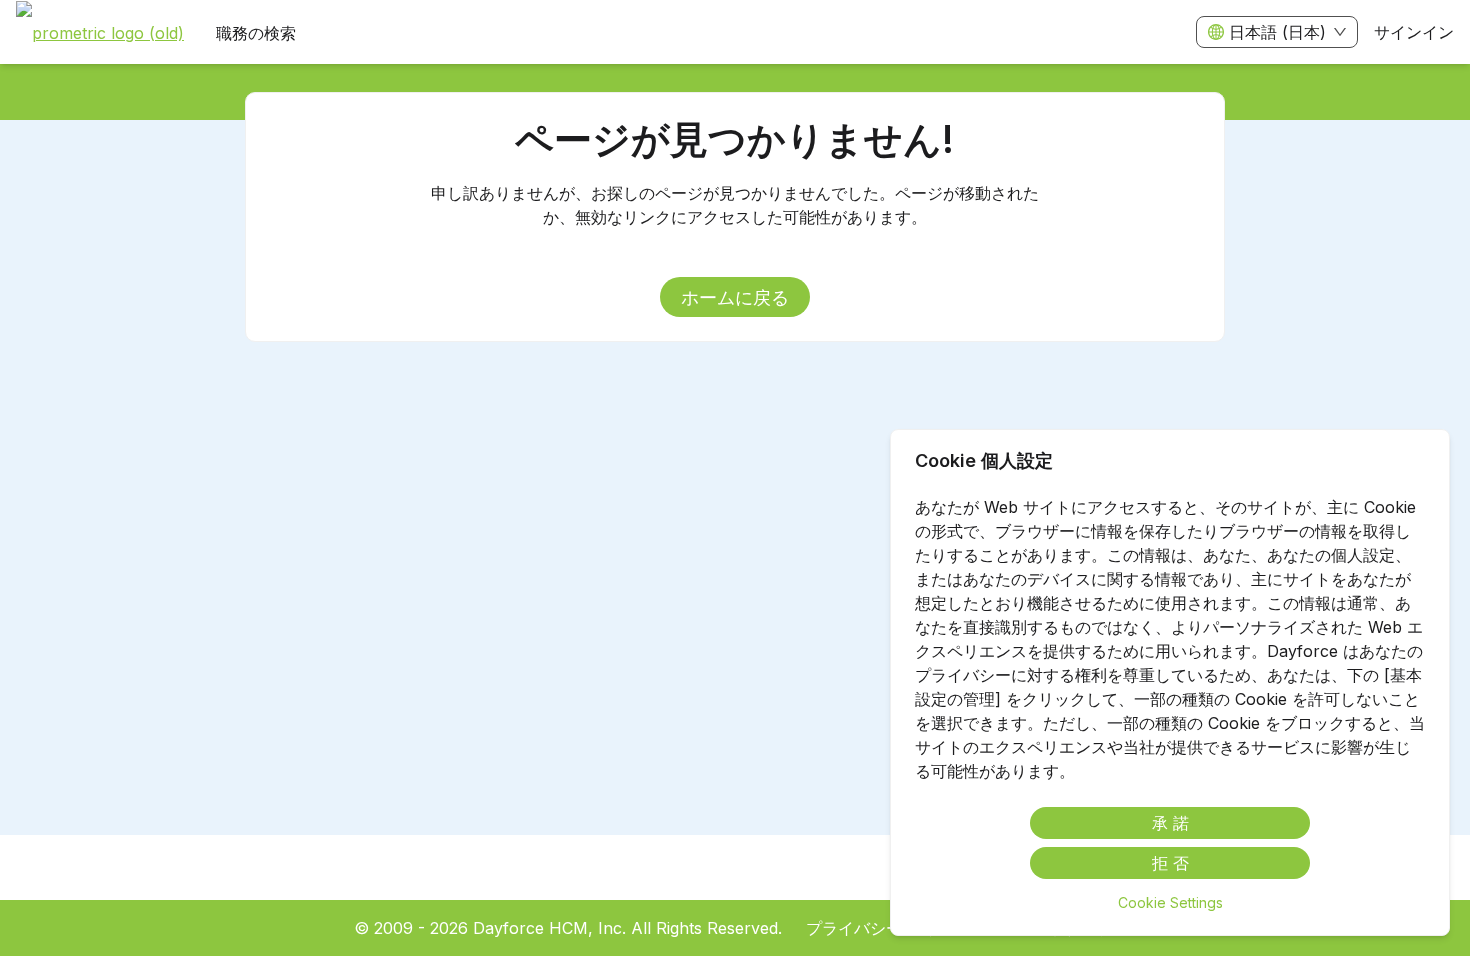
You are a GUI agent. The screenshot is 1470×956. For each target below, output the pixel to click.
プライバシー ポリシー (888, 928)
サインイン (1414, 32)
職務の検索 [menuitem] (256, 33)
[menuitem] (100, 33)
